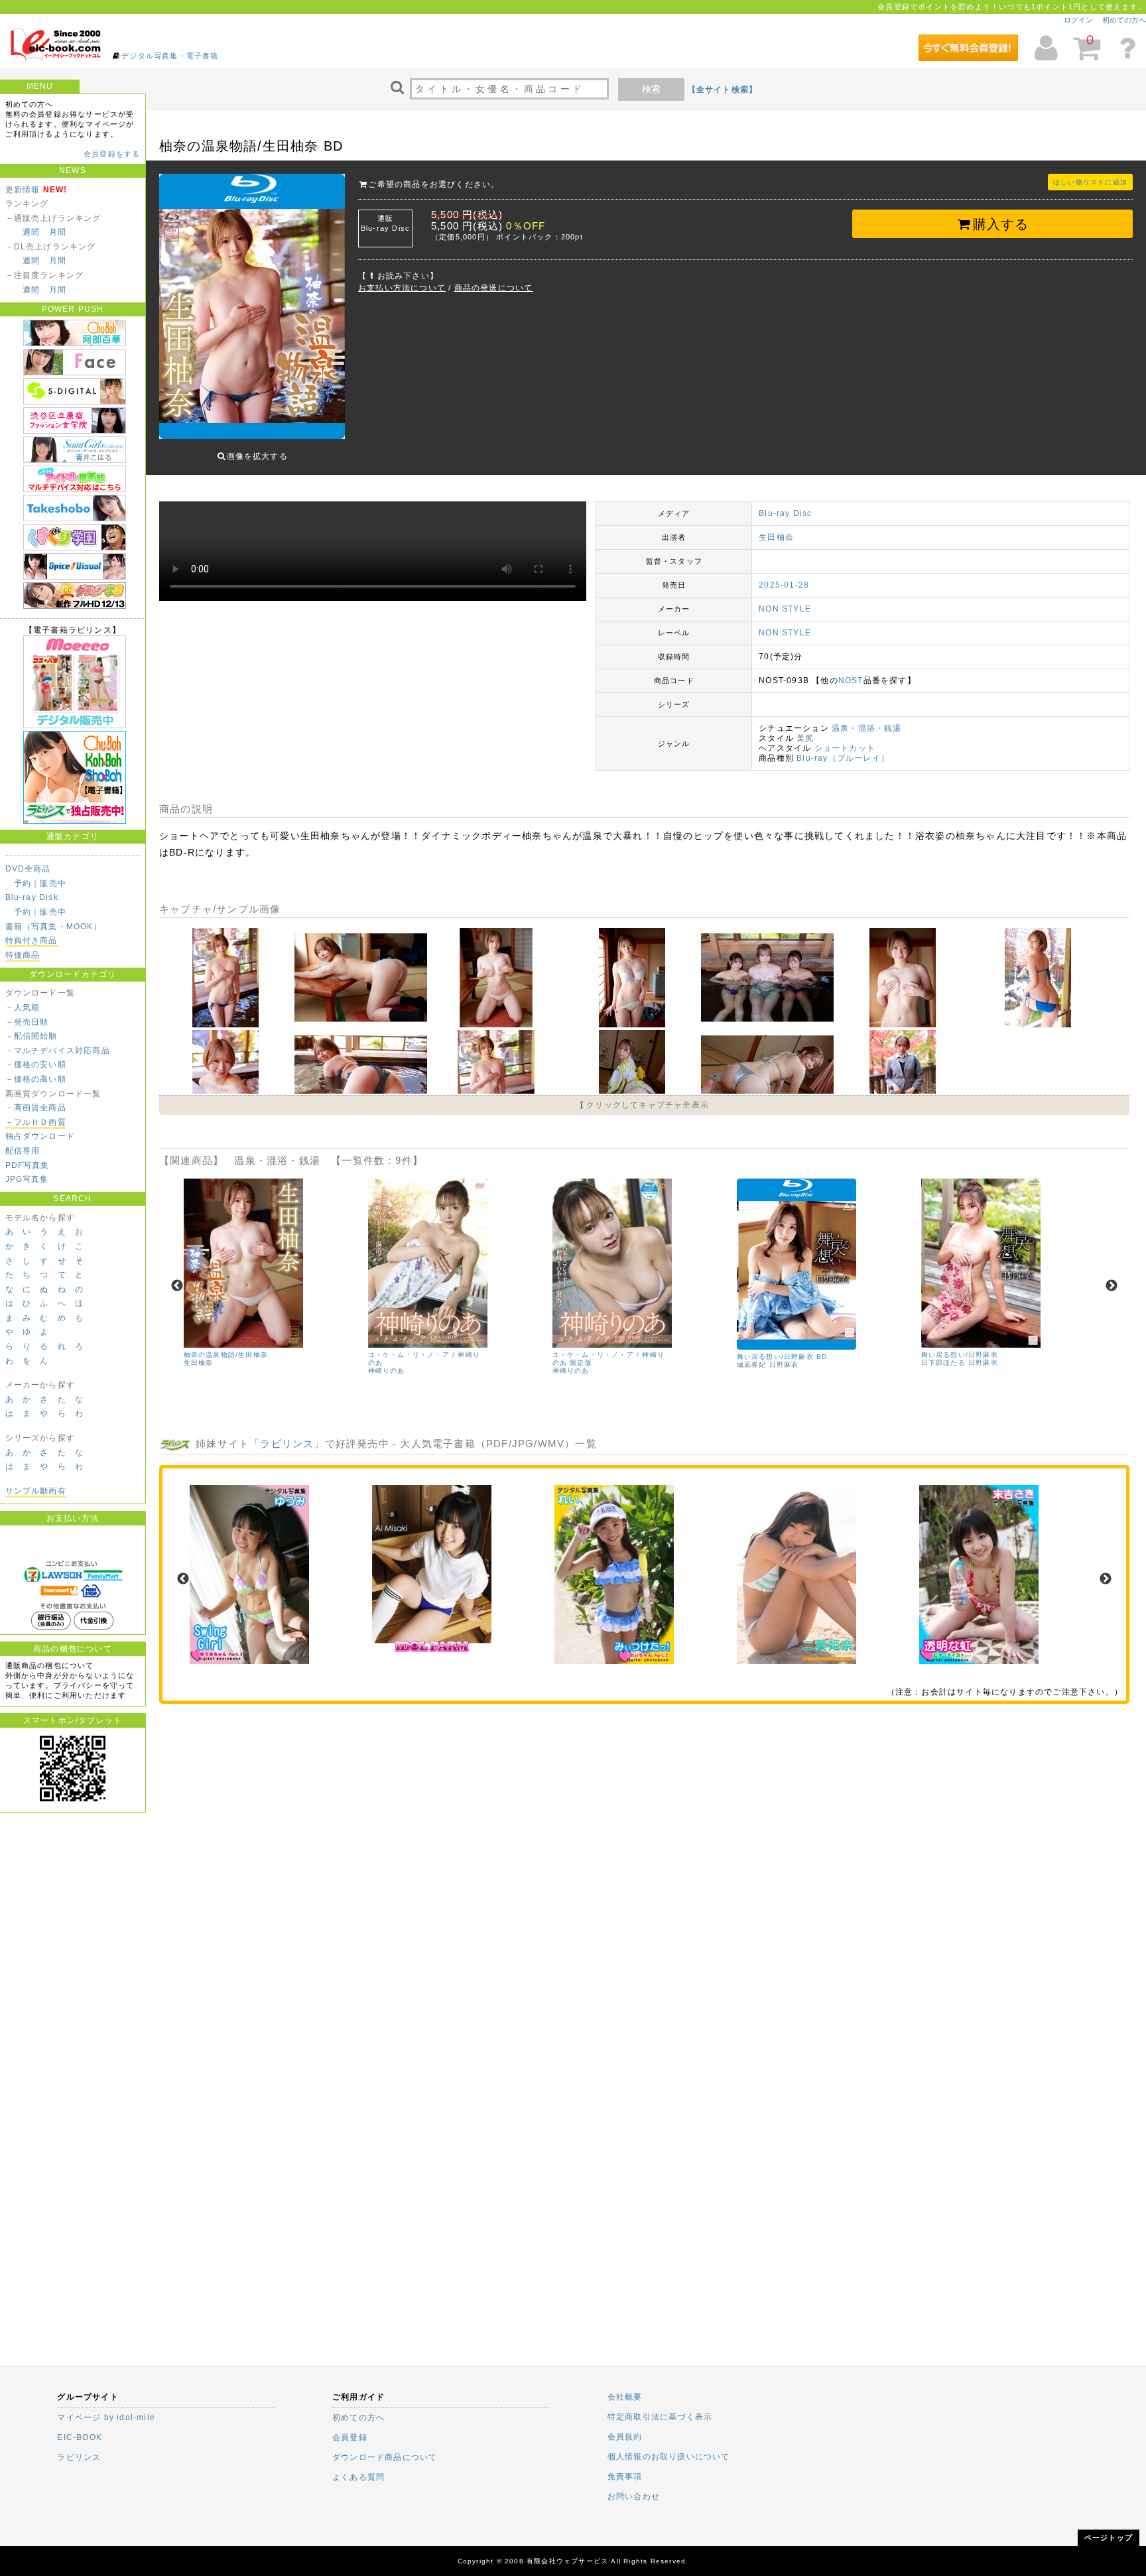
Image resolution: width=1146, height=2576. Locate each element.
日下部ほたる (943, 1363)
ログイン (1078, 20)
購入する (1001, 224)
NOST (851, 680)
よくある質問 (358, 2477)
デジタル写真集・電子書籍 (170, 56)
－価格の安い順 (36, 1064)
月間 (58, 232)
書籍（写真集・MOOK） (54, 927)
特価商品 (23, 955)
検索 (651, 89)
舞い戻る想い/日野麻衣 (960, 1355)
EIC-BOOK (80, 2437)
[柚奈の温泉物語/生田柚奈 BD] (227, 1025)
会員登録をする (112, 154)
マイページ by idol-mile (106, 2417)
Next (1112, 1286)
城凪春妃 (752, 1365)
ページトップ (1109, 2538)
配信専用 (23, 1151)
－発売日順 (27, 1022)
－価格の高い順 (36, 1079)
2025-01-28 (784, 585)
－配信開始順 (32, 1036)
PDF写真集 (28, 1165)
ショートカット (845, 748)
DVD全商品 (28, 869)
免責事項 (625, 2477)
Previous (177, 1286)
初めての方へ (1124, 20)
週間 (31, 232)
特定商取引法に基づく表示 (660, 2417)
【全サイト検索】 (723, 90)
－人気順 (23, 1007)
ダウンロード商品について (385, 2457)
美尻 (805, 738)
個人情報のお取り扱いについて (669, 2457)
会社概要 (625, 2397)
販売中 (53, 883)
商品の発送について (494, 288)
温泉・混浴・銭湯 (867, 728)
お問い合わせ (634, 2496)
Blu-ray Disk (32, 897)
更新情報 (23, 190)
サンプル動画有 (36, 1491)
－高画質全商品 (36, 1108)
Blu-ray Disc (785, 513)
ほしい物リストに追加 (1090, 182)
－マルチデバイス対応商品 (58, 1051)
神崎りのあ (387, 1371)
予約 (23, 883)
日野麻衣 (784, 1365)
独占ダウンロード (40, 1136)
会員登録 (350, 2437)
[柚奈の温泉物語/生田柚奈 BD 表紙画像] (252, 308)
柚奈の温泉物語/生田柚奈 (226, 1355)
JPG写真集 (27, 1179)
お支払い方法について (402, 288)
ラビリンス (287, 1444)
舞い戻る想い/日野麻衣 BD (782, 1357)
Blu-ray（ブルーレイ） (843, 758)
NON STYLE (785, 609)
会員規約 (625, 2437)
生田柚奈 (776, 537)
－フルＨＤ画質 (36, 1122)
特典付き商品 (32, 940)
